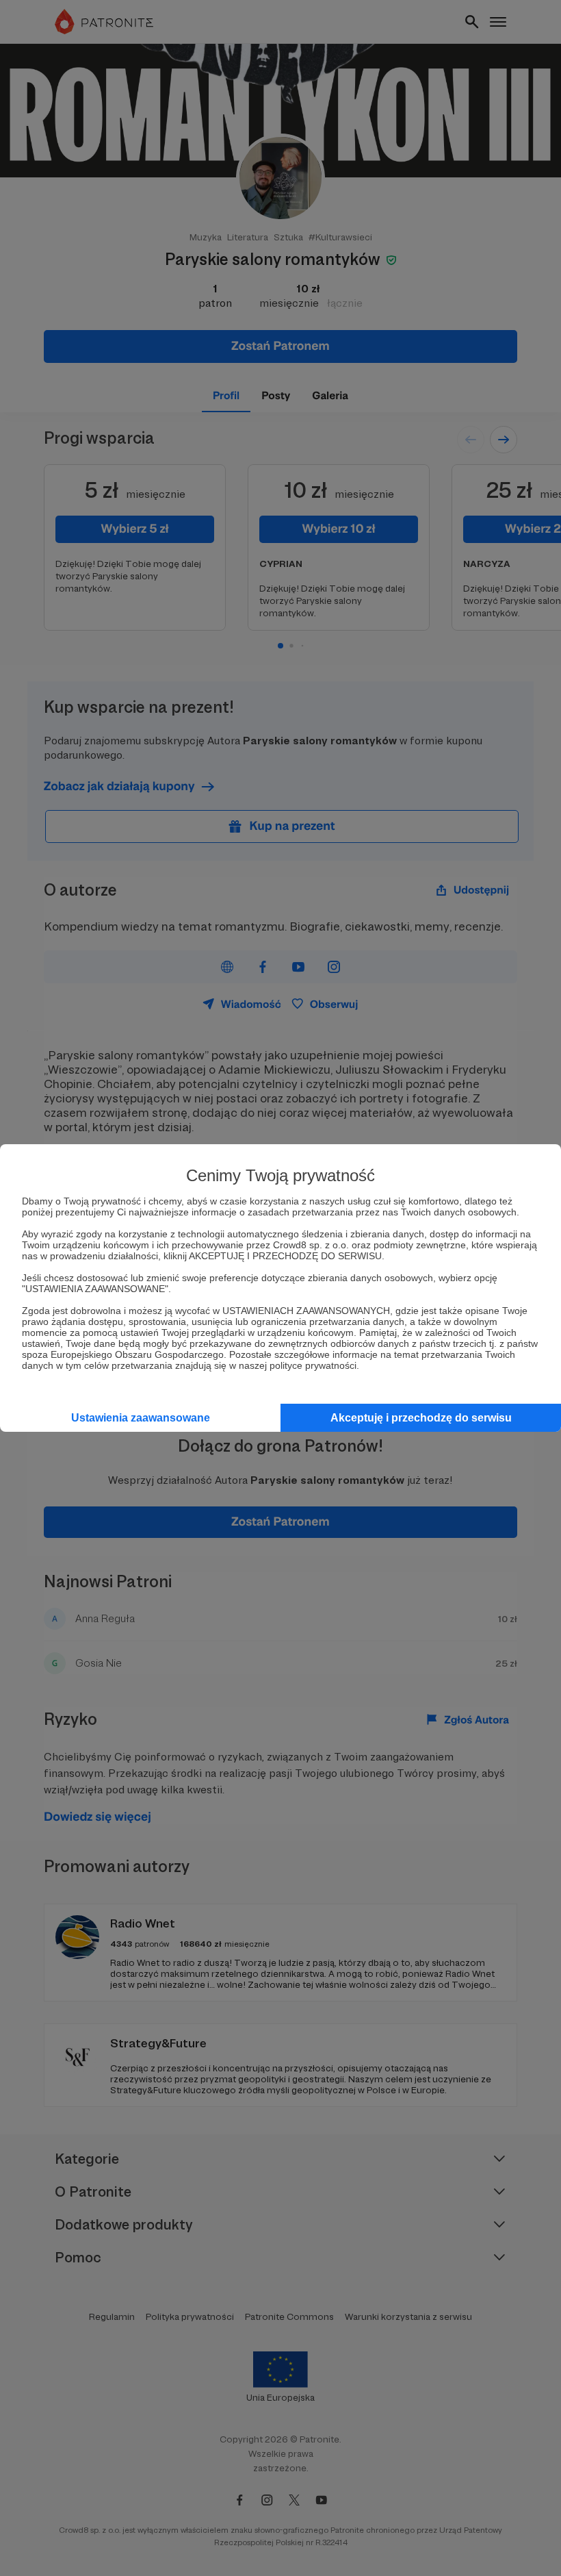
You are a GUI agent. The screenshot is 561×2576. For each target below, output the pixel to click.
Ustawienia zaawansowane (141, 1418)
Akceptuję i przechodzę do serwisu (421, 1418)
